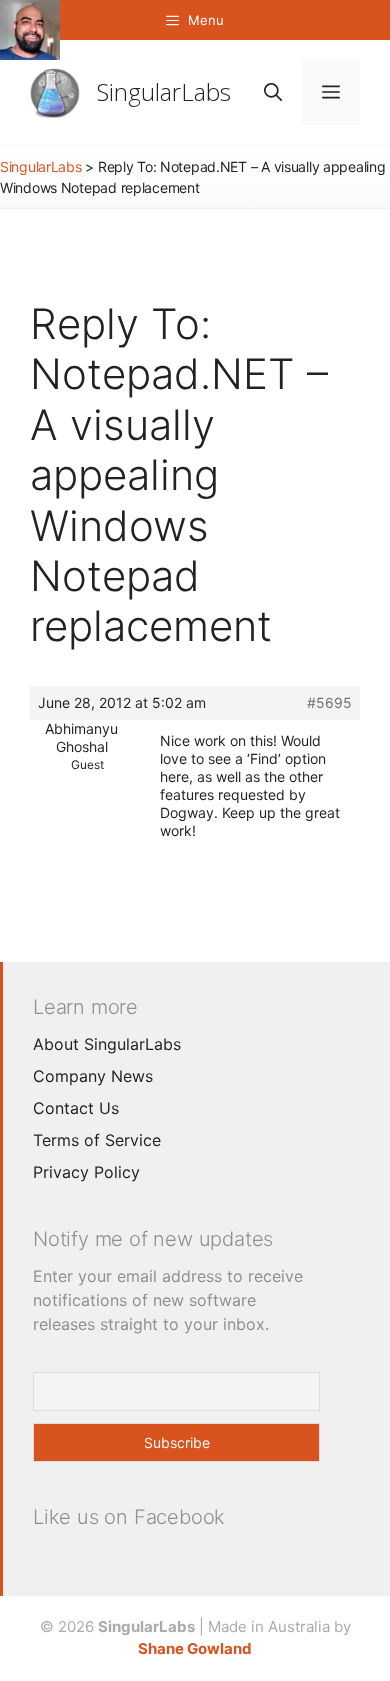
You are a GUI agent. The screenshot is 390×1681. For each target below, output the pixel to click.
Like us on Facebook (129, 1517)
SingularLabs (164, 91)
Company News (93, 1076)
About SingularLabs (107, 1044)
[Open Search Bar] (273, 92)
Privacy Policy (86, 1172)
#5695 (329, 702)
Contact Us (76, 1108)
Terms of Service (97, 1140)
